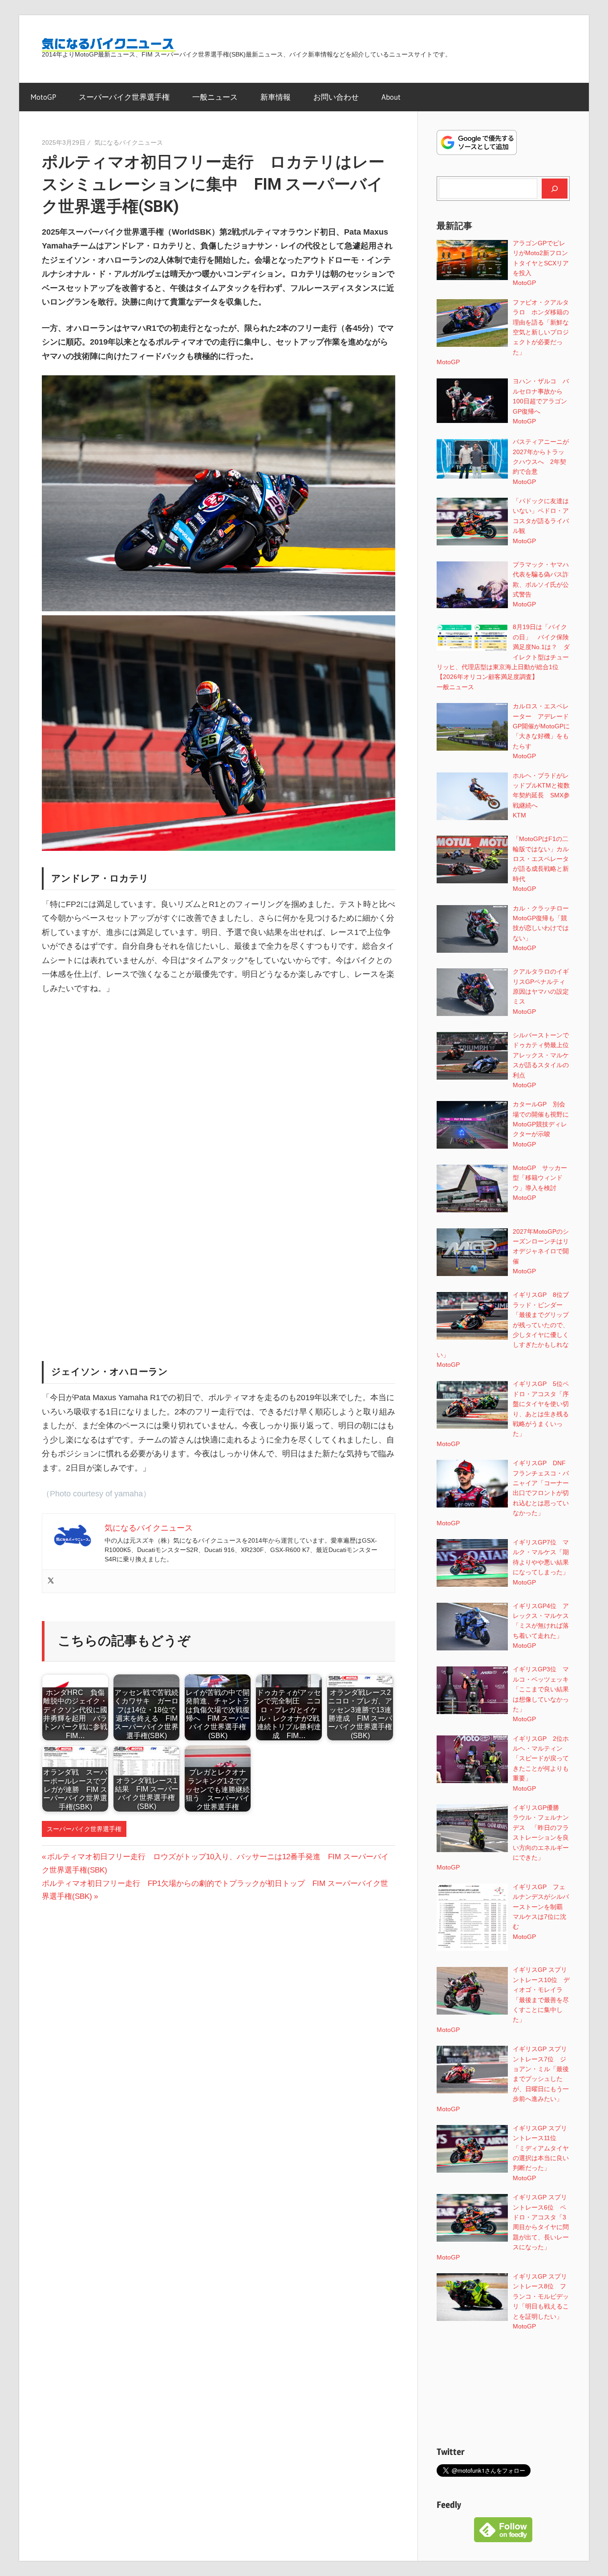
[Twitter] (51, 1581)
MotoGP (43, 97)
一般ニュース (215, 97)
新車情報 (276, 97)
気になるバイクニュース (129, 142)
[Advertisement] (219, 1070)
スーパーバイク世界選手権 (124, 97)
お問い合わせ (336, 97)
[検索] (555, 188)
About (391, 97)
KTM (519, 815)
